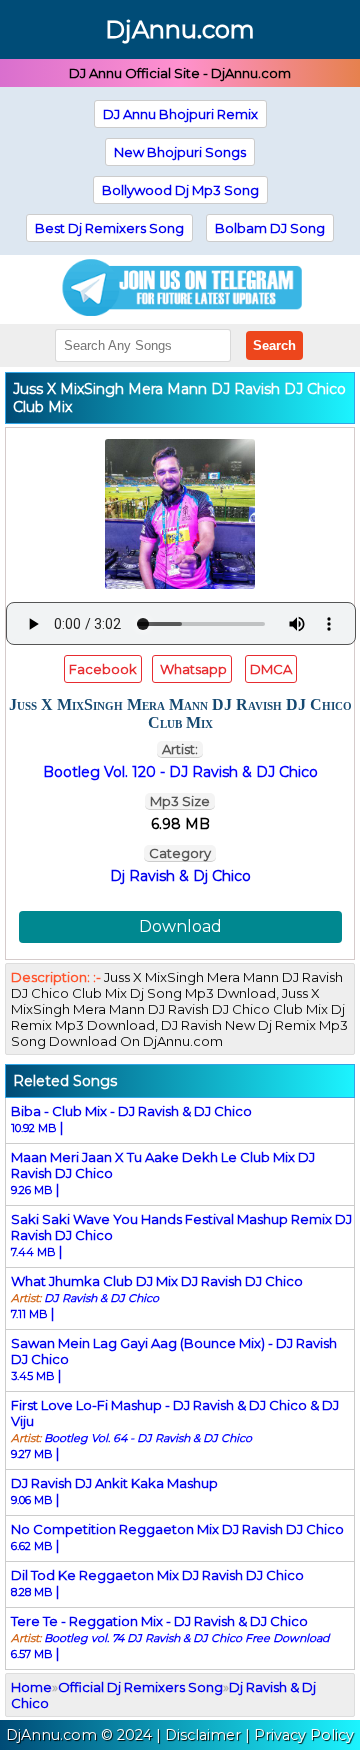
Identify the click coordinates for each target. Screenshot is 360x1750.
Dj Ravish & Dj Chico (180, 876)
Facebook (103, 669)
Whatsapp (192, 669)
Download (180, 926)
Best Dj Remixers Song (109, 228)
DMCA (271, 669)
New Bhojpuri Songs (180, 152)
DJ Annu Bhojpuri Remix (180, 114)
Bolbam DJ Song (270, 228)
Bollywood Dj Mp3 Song (180, 190)
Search (274, 345)
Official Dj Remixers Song (140, 1687)
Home (31, 1687)
